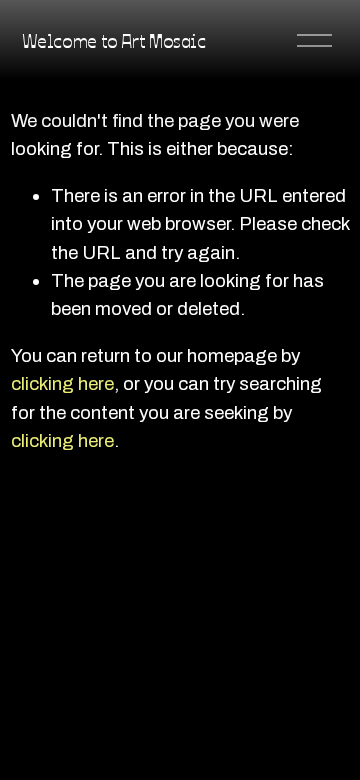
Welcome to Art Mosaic (114, 40)
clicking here (62, 383)
